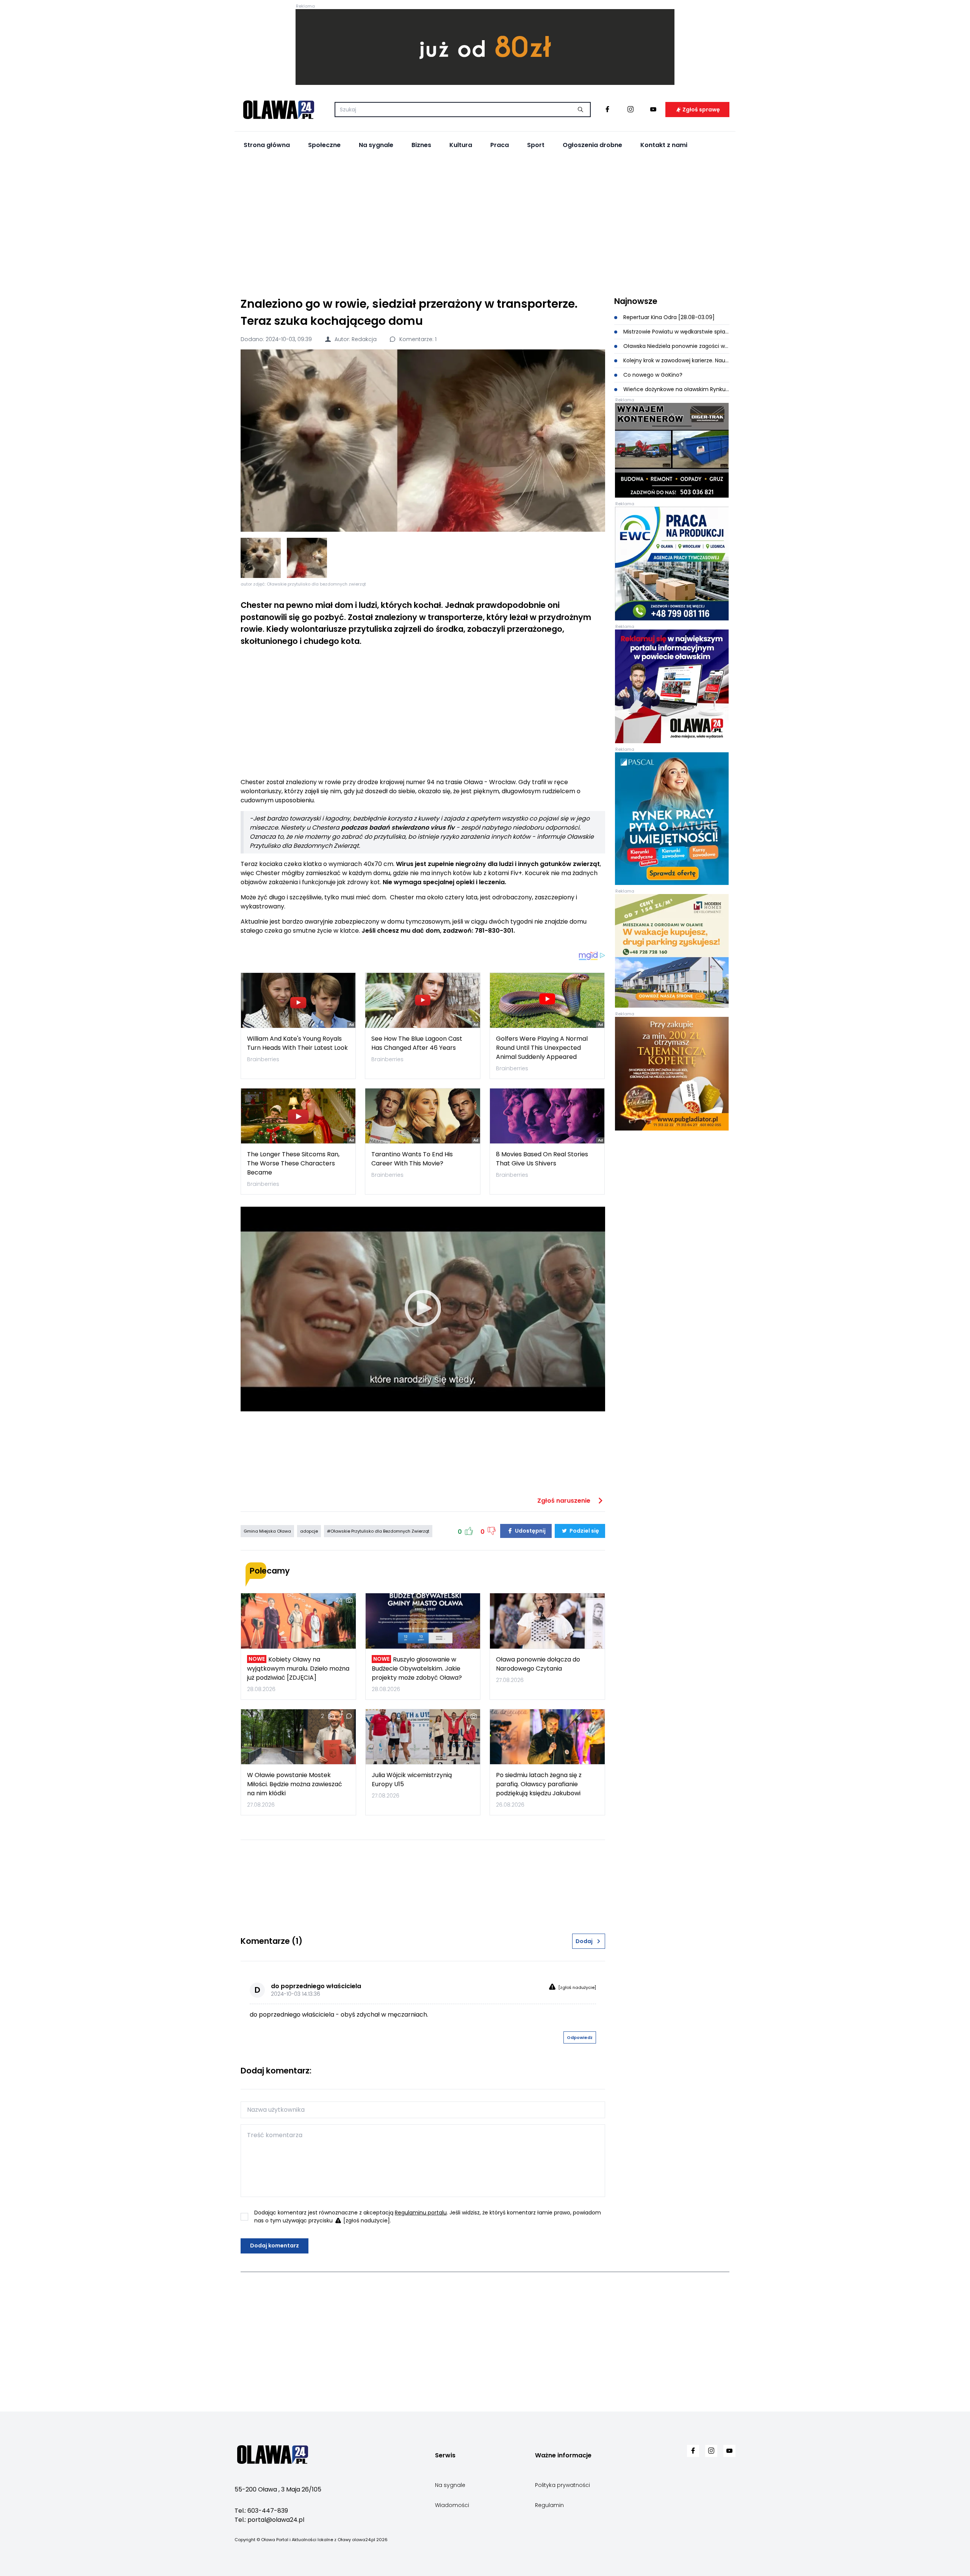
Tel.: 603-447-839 (261, 2511)
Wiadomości (452, 2505)
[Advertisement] (485, 224)
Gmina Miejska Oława (267, 1531)
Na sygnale (376, 145)
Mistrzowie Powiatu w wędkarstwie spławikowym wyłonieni (676, 332)
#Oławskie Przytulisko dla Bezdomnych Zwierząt (378, 1531)
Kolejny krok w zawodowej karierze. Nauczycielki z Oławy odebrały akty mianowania (676, 360)
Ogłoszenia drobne (592, 145)
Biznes (421, 145)
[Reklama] (485, 47)
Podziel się (584, 1531)
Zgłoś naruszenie (565, 1501)
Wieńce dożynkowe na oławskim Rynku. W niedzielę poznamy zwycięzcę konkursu (676, 389)
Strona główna (267, 145)
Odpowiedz (580, 2037)
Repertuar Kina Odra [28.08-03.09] (668, 317)
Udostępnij (530, 1531)
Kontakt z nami (664, 145)
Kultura (461, 145)
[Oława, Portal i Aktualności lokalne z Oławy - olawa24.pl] (278, 110)
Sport (536, 145)
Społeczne (324, 145)
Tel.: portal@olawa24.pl (269, 2520)
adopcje (309, 1531)
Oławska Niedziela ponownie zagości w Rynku (676, 346)
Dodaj (584, 1941)
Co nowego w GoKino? (652, 375)
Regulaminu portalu (421, 2213)
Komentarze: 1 (417, 339)
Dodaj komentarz (275, 2246)
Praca (500, 145)
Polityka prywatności (562, 2485)
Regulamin (549, 2505)
